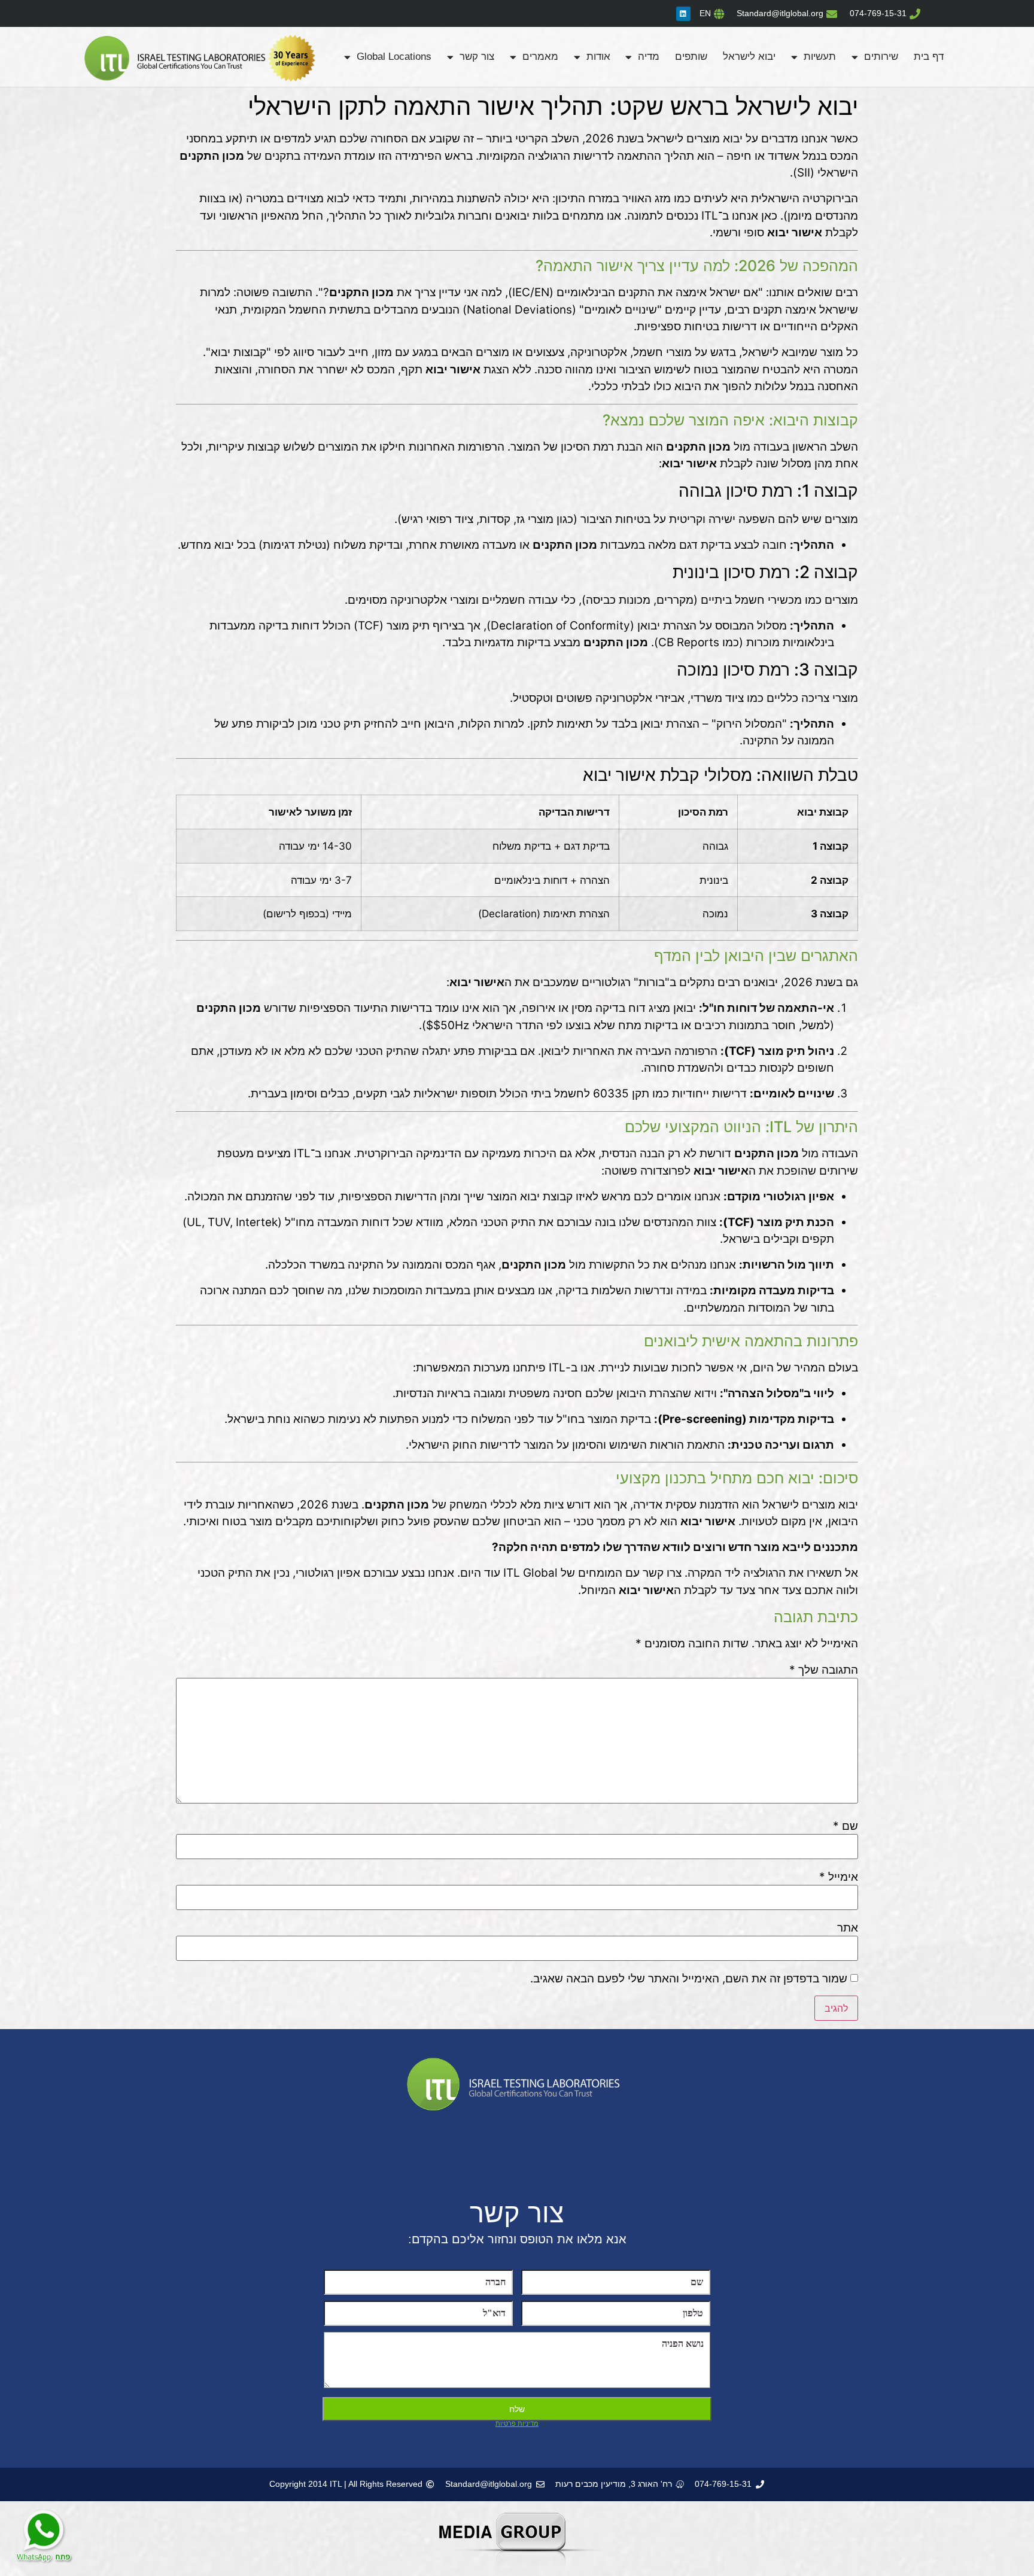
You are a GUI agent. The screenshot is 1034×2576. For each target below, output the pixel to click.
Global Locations (394, 57)
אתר (848, 1928)
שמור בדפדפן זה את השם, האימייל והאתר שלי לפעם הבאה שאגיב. (689, 1979)
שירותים (881, 57)
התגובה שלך (824, 1670)
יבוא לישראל (749, 57)
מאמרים (540, 57)
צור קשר (477, 57)
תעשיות (820, 57)
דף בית (929, 57)
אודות (598, 57)
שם (846, 1826)
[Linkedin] (683, 14)
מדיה (649, 57)
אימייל (839, 1877)
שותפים (691, 57)
